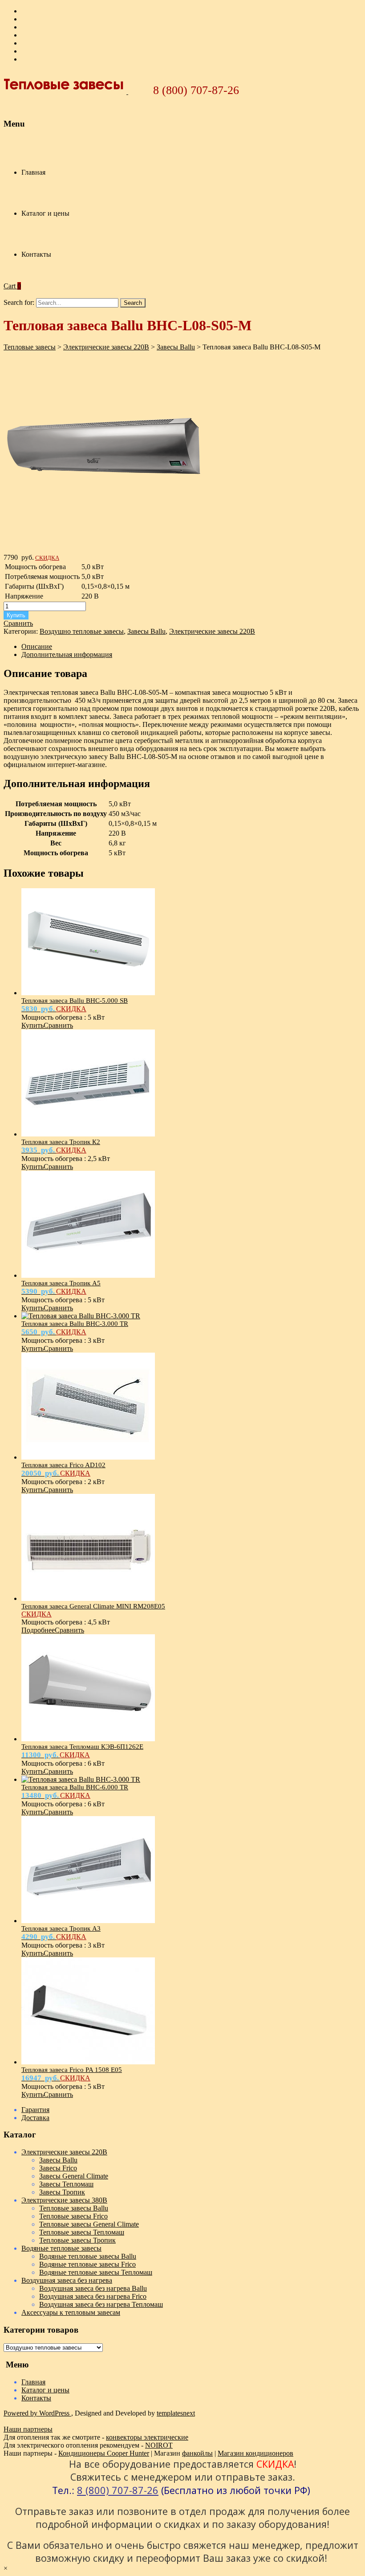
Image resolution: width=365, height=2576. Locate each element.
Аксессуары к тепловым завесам (71, 2312)
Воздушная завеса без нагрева (67, 2280)
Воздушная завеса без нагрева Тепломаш (101, 2304)
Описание (37, 646)
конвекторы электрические (147, 2437)
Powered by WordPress (37, 2413)
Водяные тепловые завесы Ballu (88, 2256)
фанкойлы (197, 2453)
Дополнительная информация (67, 654)
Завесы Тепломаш (66, 2184)
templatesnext (176, 2413)
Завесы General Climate (74, 2176)
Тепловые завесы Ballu (74, 2208)
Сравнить (18, 623)
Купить (16, 615)
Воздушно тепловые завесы (82, 631)
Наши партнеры (28, 2429)
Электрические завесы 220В (212, 631)
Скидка (47, 558)
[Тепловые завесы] (66, 92)
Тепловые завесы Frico (73, 2216)
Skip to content (25, 141)
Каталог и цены (45, 213)
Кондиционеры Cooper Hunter (104, 2453)
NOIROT (159, 2445)
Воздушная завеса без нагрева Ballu (93, 2288)
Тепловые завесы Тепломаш (82, 2232)
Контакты (36, 254)
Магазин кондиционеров (255, 2453)
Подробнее (38, 1630)
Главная (33, 172)
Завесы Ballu (146, 631)
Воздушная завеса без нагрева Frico (93, 2296)
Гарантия (35, 2110)
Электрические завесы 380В (64, 2200)
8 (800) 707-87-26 (196, 90)
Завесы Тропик (62, 2192)
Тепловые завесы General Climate (89, 2224)
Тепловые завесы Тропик (77, 2240)
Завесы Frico (58, 2168)
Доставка (35, 2118)
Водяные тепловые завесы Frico (87, 2264)
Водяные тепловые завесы (61, 2248)
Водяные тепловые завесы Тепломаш (96, 2272)
